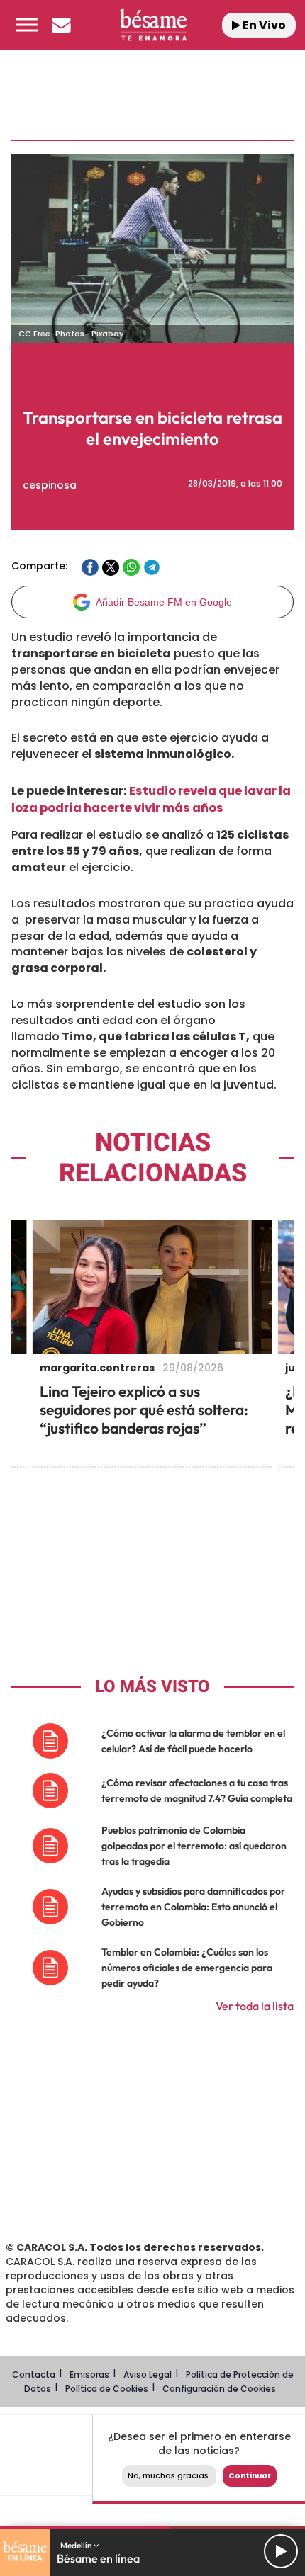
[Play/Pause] (281, 2551)
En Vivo (263, 25)
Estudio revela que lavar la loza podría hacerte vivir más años (151, 799)
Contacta (34, 2374)
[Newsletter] (61, 25)
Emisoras (89, 2374)
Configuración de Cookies (219, 2389)
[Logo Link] (154, 25)
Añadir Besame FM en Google (164, 602)
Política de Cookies (107, 2389)
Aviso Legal (148, 2374)
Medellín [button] (77, 2545)
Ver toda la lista (255, 2006)
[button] (27, 25)
